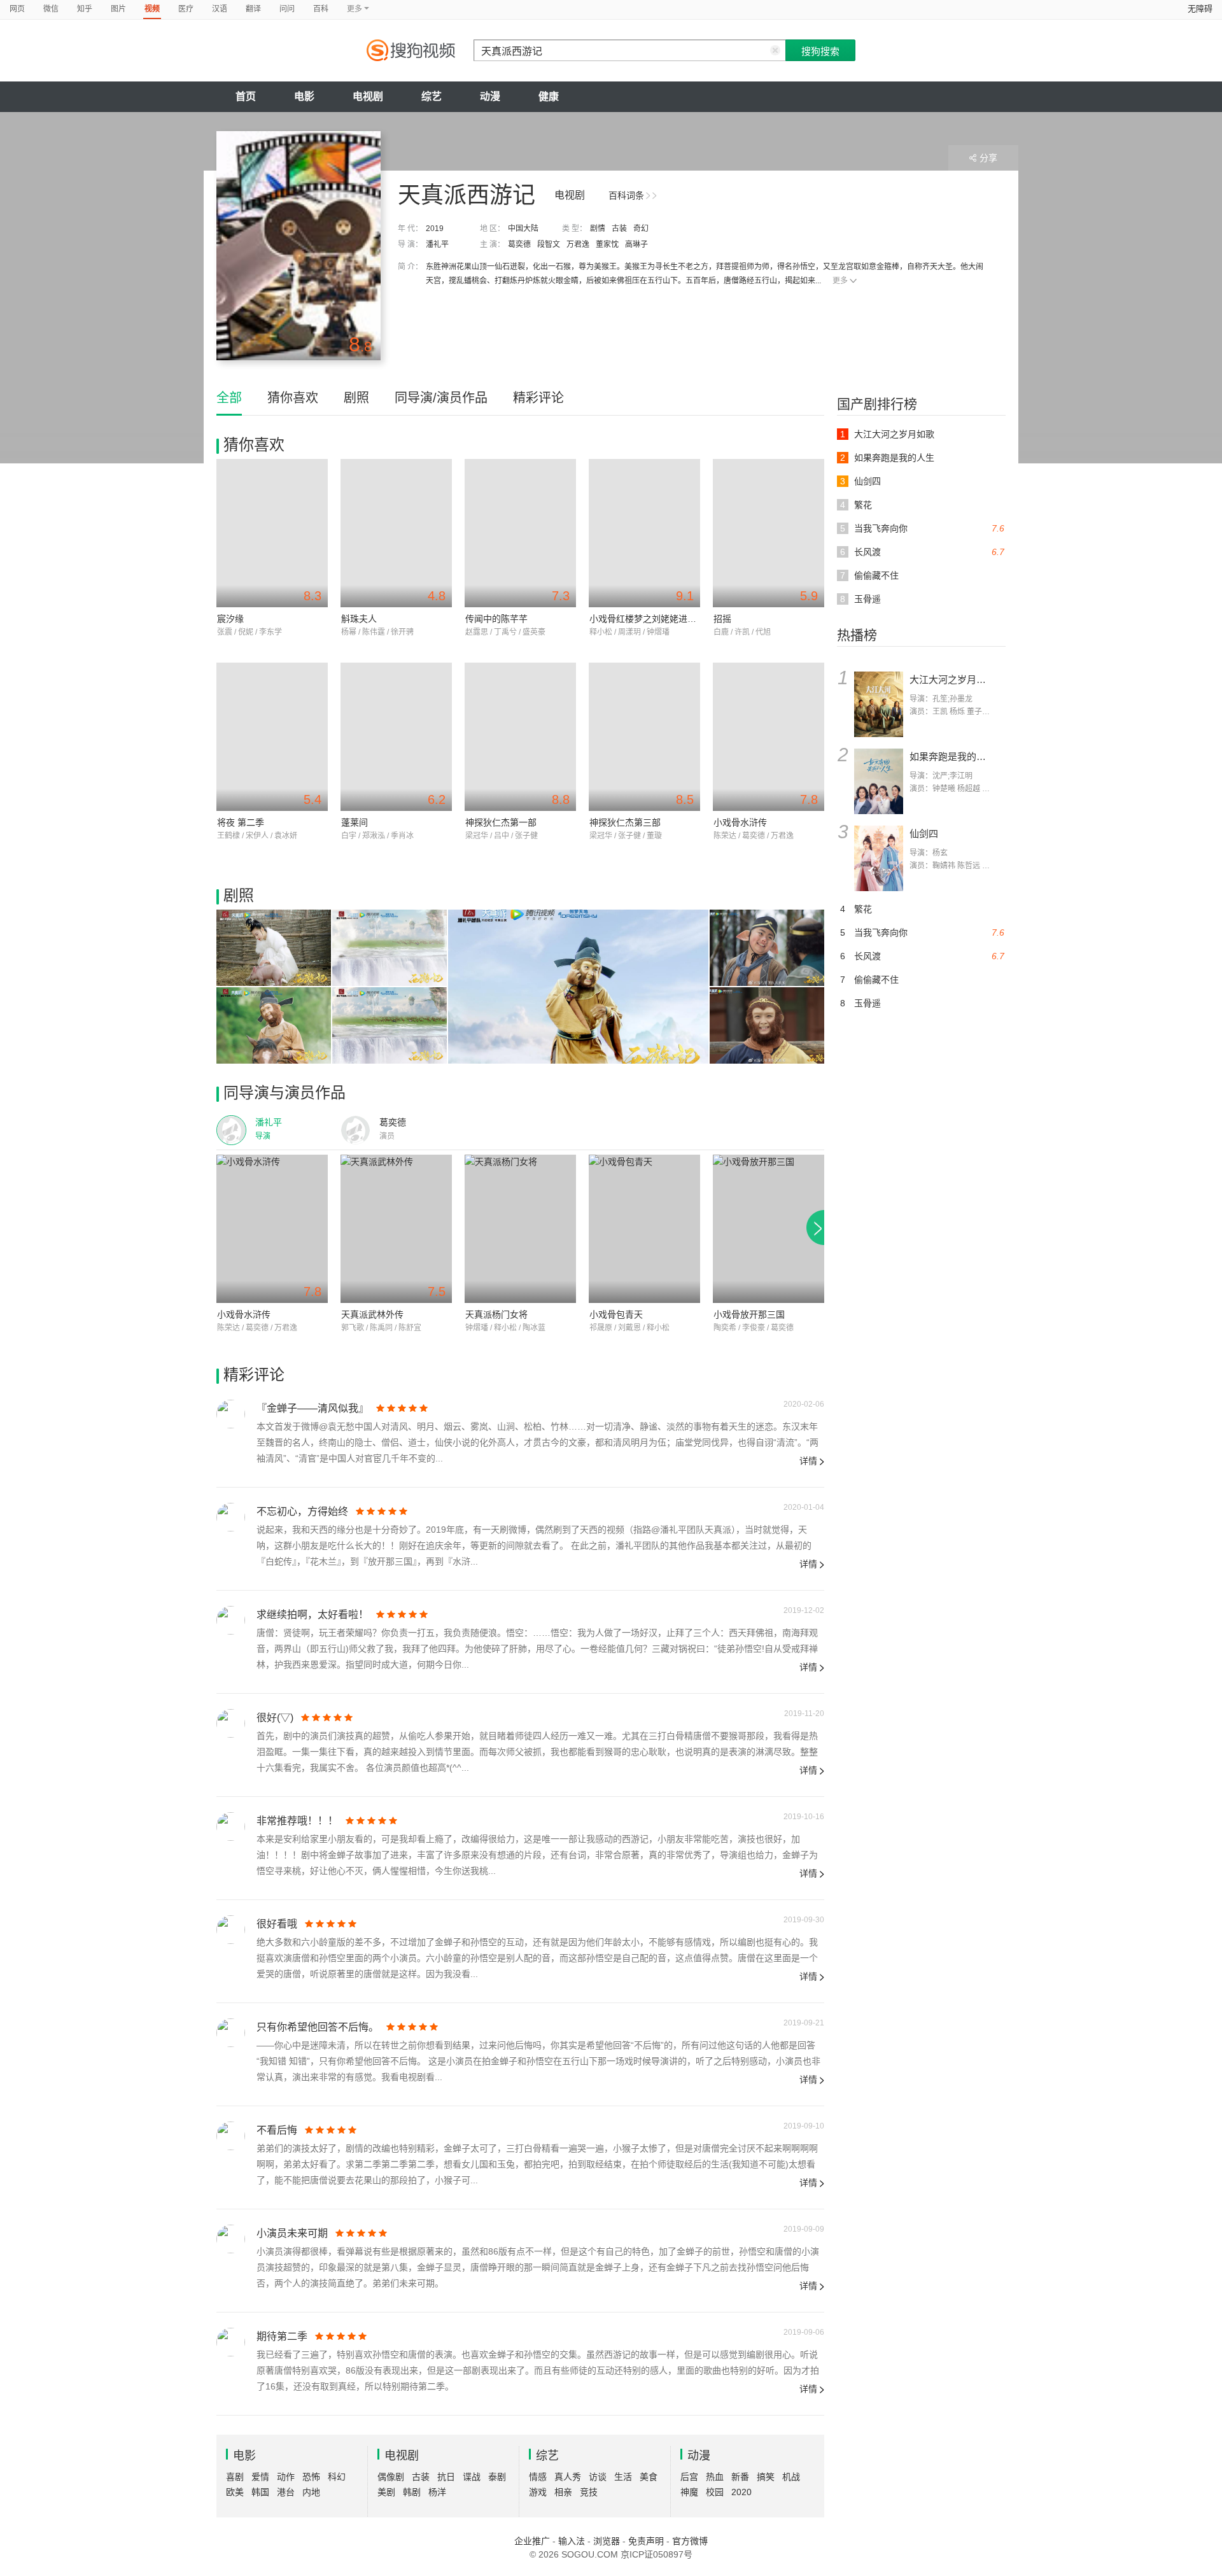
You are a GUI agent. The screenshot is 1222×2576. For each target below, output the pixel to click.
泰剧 (497, 2477)
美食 (649, 2477)
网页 (17, 9)
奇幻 (641, 229)
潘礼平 (437, 244)
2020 (741, 2492)
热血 (715, 2477)
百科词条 (626, 195)
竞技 (589, 2492)
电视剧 (368, 96)
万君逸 (578, 244)
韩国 (260, 2492)
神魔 (689, 2492)
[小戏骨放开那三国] (769, 1229)
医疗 (186, 9)
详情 (808, 1461)
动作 (286, 2477)
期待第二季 (282, 2336)
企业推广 (532, 2541)
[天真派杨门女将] (520, 1229)
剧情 (598, 229)
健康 (549, 96)
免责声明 (646, 2541)
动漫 (490, 96)
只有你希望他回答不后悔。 (318, 2027)
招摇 (722, 619)
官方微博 (690, 2541)
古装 (619, 229)
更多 (840, 281)
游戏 (538, 2492)
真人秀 (568, 2477)
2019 (435, 229)
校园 (715, 2492)
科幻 (337, 2477)
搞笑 (766, 2477)
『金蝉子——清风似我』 (313, 1408)
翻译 (253, 9)
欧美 (235, 2492)
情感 (538, 2477)
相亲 (563, 2492)
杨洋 (437, 2492)
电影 (304, 96)
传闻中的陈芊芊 (496, 619)
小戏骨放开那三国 (749, 1314)
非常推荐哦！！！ (297, 1821)
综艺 (432, 96)
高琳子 (636, 244)
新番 (740, 2477)
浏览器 (607, 2541)
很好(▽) (275, 1718)
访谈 (598, 2477)
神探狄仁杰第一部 (501, 822)
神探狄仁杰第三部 (625, 822)
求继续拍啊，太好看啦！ (313, 1615)
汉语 (220, 9)
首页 (246, 96)
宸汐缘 (230, 619)
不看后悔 (277, 2130)
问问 (287, 9)
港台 (286, 2492)
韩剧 (412, 2492)
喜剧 (235, 2477)
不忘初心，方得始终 (302, 1511)
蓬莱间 (355, 822)
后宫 (689, 2477)
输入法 (572, 2541)
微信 (51, 9)
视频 (152, 9)
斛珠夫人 (359, 619)
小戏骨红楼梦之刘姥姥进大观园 (652, 619)
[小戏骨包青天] (644, 1229)
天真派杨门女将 (496, 1314)
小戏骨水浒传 (740, 822)
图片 (118, 9)
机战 (791, 2477)
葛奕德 (519, 244)
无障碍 (1200, 9)
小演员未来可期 (292, 2233)
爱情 (260, 2477)
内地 (311, 2492)
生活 (623, 2477)
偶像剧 (391, 2477)
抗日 (446, 2477)
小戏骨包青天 (616, 1314)
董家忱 (607, 244)
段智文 (549, 244)
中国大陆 (523, 229)
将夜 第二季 (241, 822)
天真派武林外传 (372, 1314)
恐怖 (311, 2477)
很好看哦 (277, 1924)
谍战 (472, 2477)
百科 (321, 9)
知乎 (85, 9)
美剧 (386, 2492)
